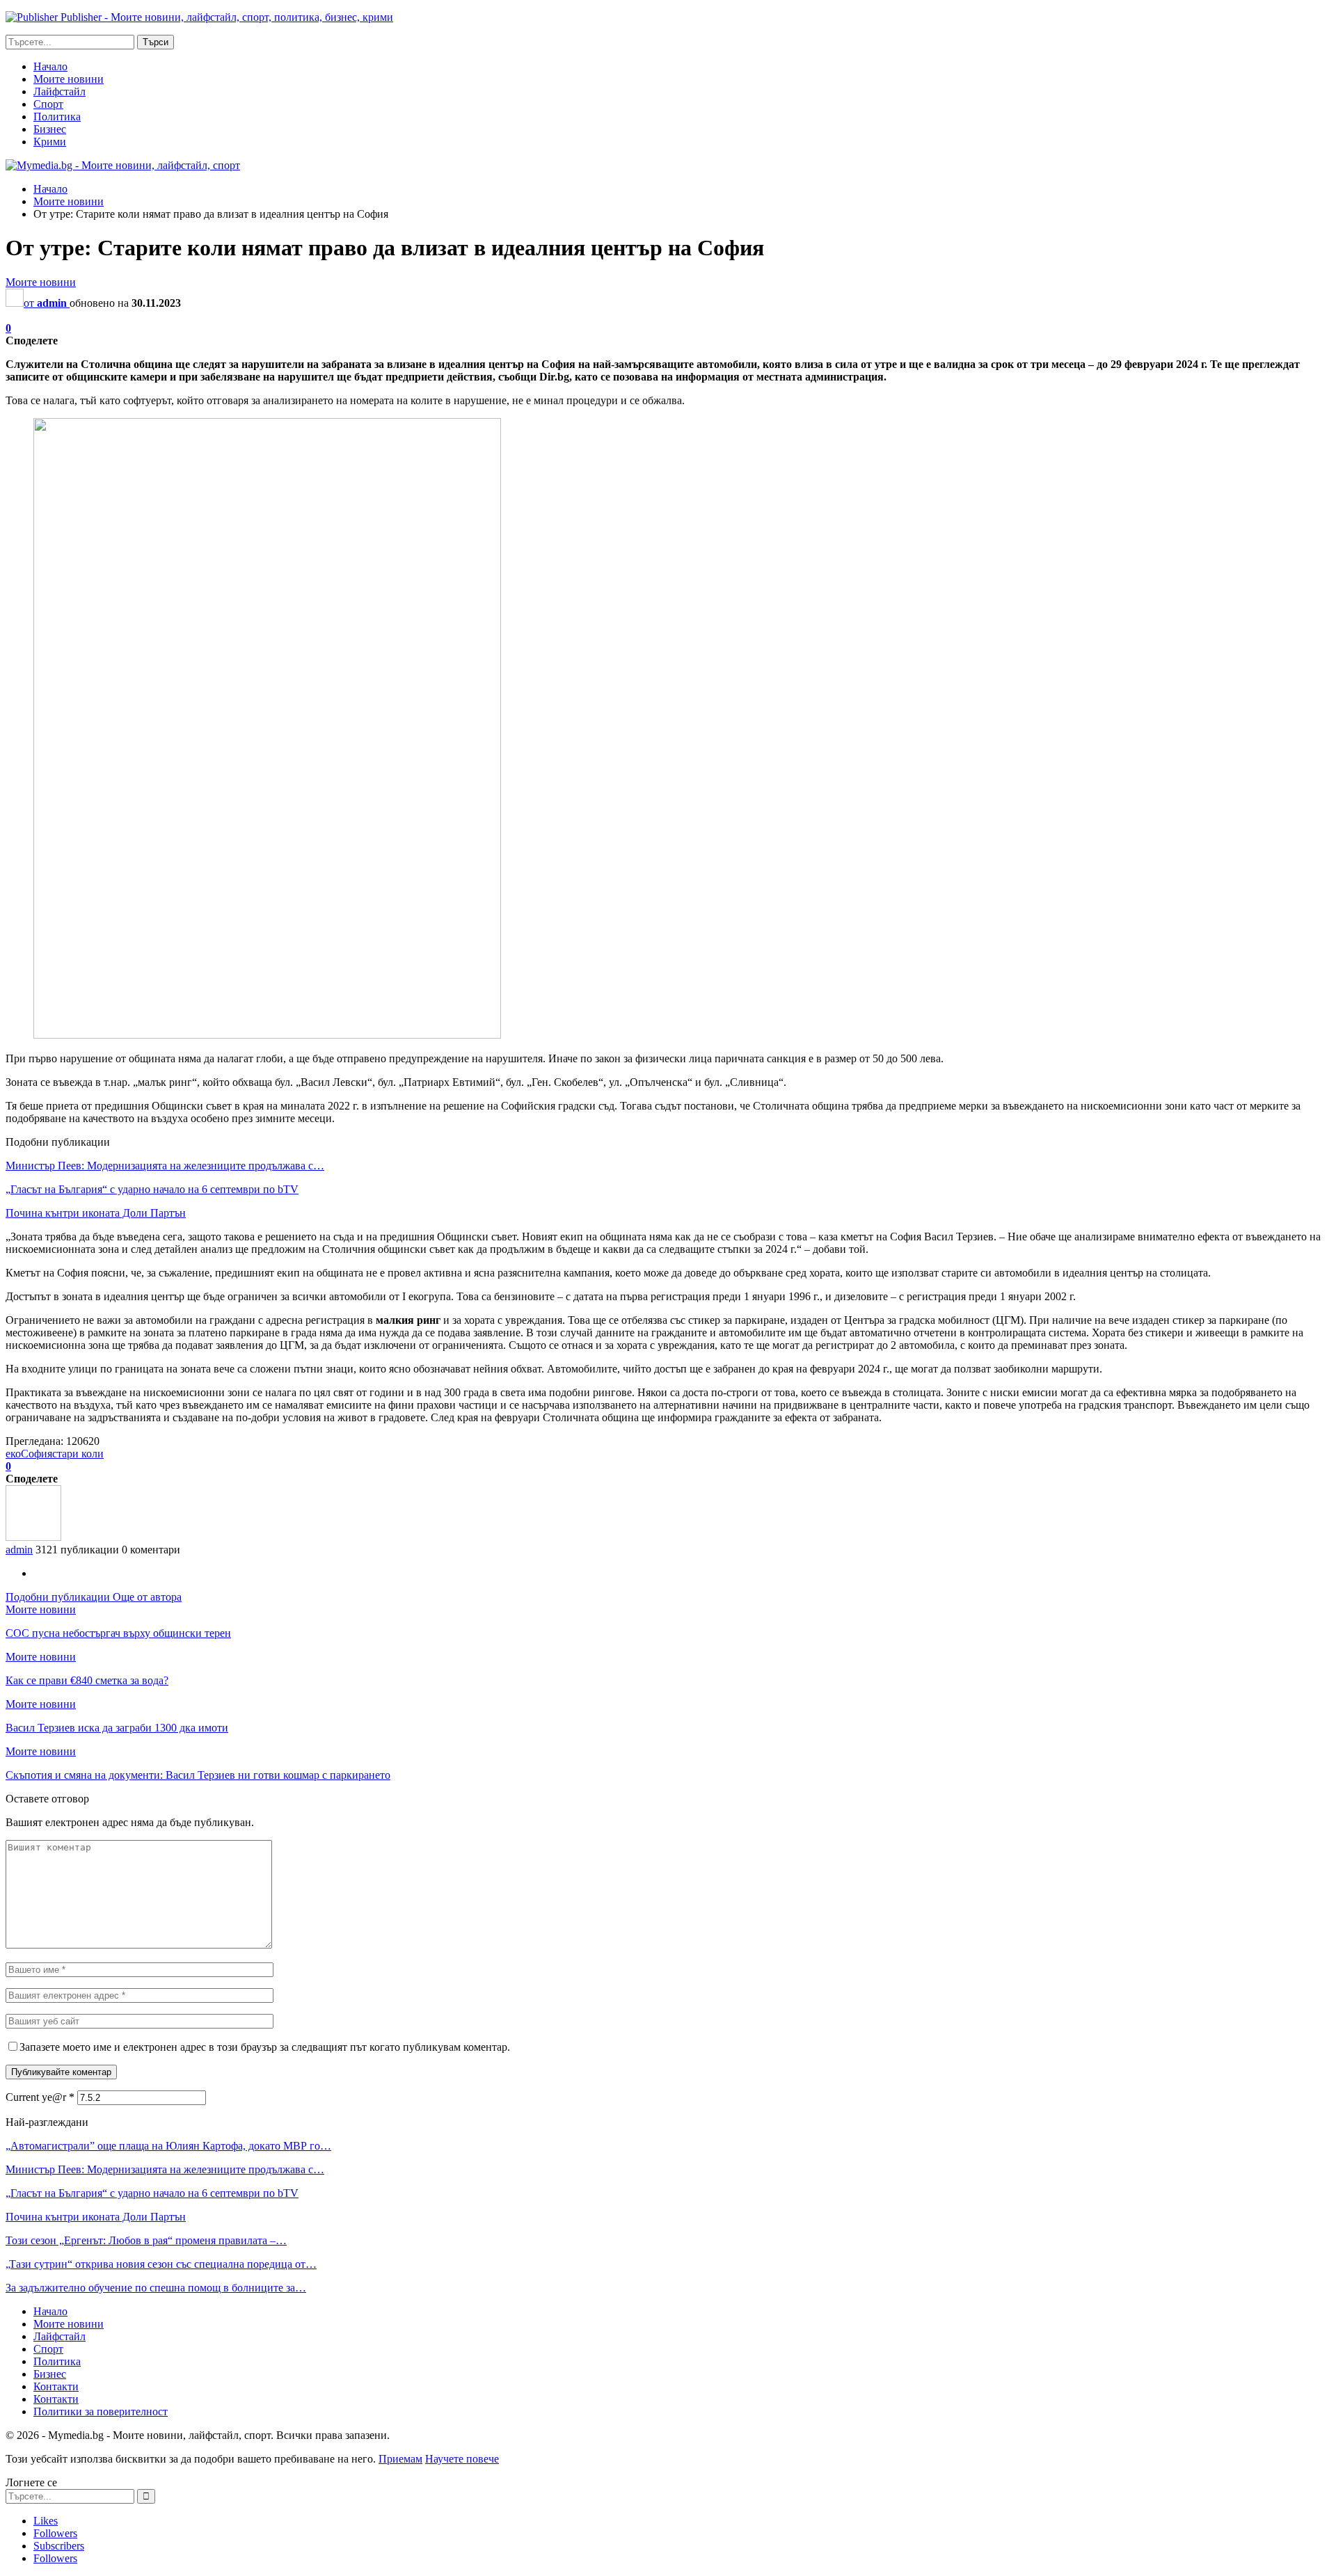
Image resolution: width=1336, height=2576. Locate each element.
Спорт (48, 104)
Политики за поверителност (101, 2411)
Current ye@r (40, 2097)
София (37, 1454)
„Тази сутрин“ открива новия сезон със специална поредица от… (161, 2264)
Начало (50, 66)
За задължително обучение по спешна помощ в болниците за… (156, 2288)
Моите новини (69, 79)
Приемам (400, 2459)
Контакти (56, 2386)
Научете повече (462, 2459)
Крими (50, 142)
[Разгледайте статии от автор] (33, 1537)
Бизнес (50, 129)
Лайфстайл (59, 91)
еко (13, 1454)
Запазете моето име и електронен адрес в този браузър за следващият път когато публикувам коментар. (265, 2047)
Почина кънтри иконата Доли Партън (96, 1213)
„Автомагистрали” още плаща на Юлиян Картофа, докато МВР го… (168, 2146)
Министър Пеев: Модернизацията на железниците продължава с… (165, 1166)
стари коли (78, 1454)
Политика (57, 117)
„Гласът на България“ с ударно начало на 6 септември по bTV (152, 1189)
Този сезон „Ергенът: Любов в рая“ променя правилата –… (146, 2240)
